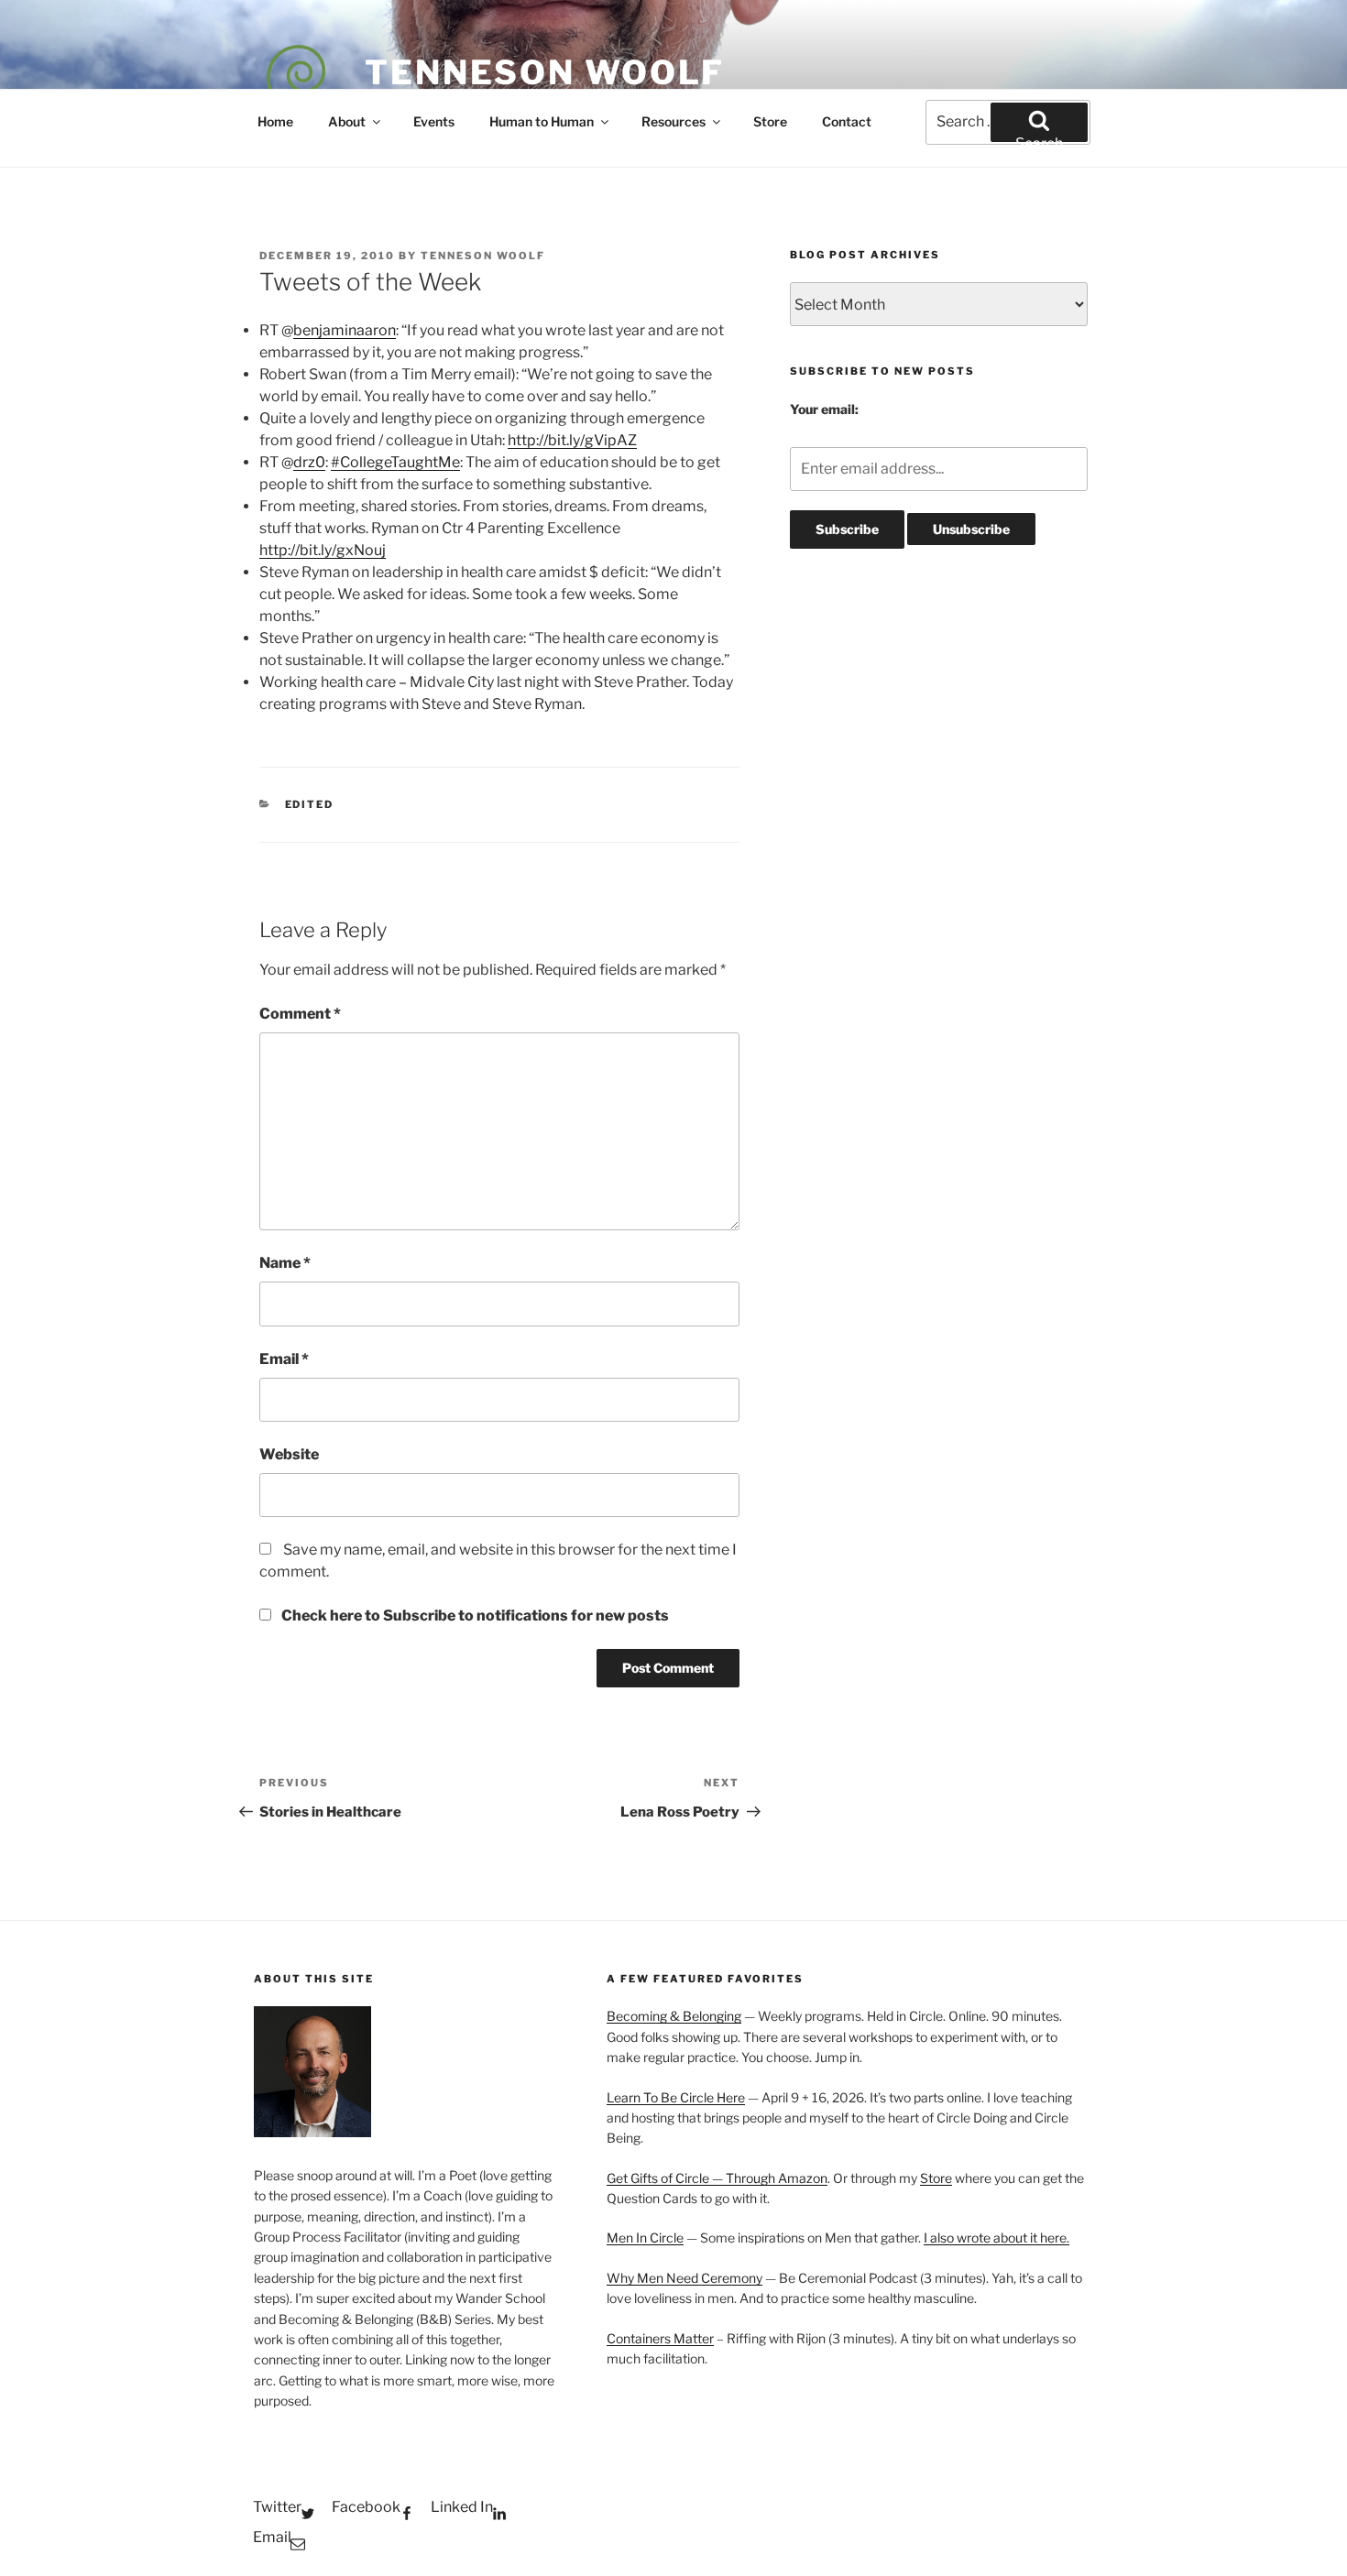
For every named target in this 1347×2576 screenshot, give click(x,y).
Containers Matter (660, 2338)
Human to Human (542, 121)
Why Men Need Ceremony (684, 2278)
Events (434, 121)
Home (275, 121)
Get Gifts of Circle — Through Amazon (717, 2178)
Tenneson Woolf (545, 72)
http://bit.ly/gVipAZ (572, 440)
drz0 (309, 462)
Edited (310, 804)
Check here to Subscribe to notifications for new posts (474, 1615)
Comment (300, 1014)
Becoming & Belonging (674, 2016)
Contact (847, 121)
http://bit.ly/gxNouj (323, 550)
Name (285, 1263)
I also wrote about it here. (997, 2238)
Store (770, 121)
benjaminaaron (345, 330)
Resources (673, 121)
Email (284, 1359)
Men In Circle (645, 2238)
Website (289, 1454)
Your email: (824, 409)
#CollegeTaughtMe (395, 462)
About (347, 121)
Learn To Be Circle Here (676, 2097)
